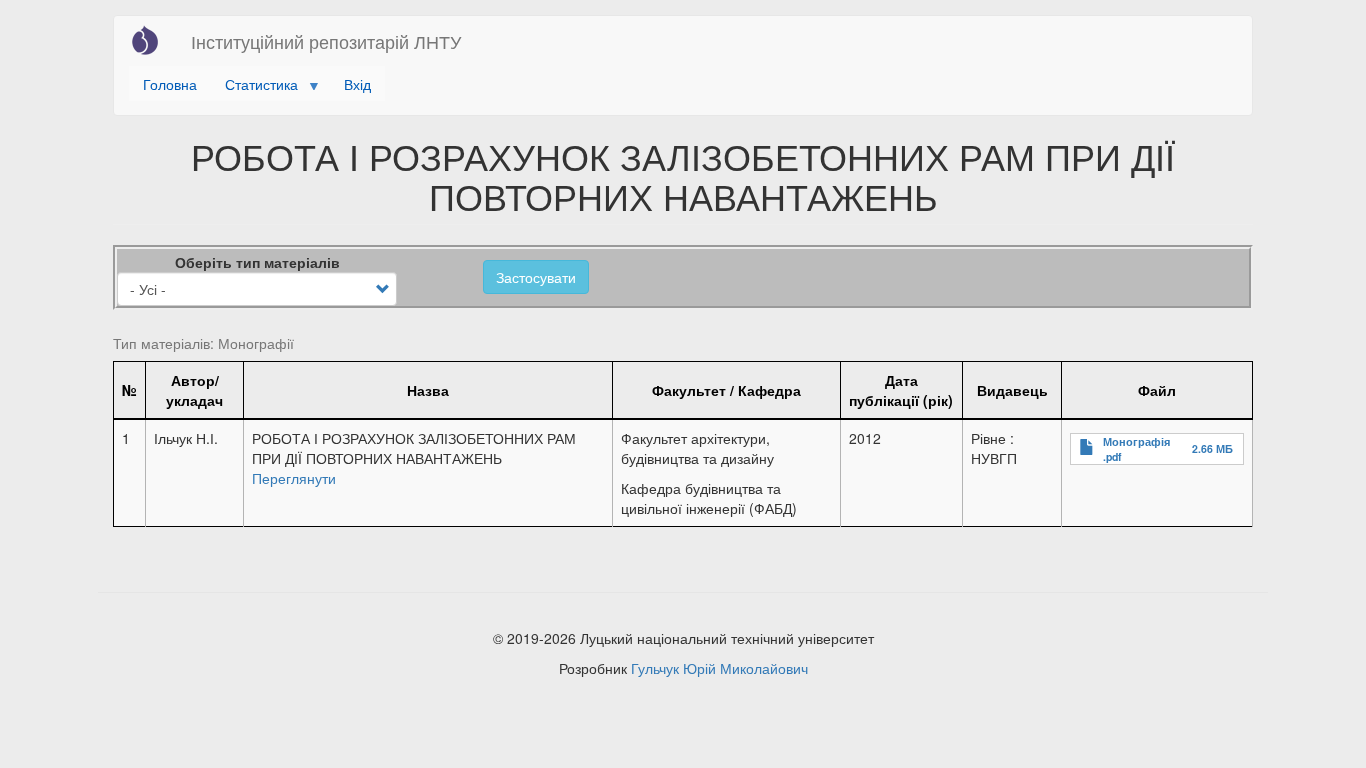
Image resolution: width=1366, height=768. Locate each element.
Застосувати (536, 277)
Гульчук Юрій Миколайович (719, 668)
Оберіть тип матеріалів (257, 262)
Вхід (357, 84)
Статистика (254, 87)
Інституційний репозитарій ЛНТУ (326, 41)
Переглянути (294, 478)
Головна (170, 84)
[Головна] (152, 40)
